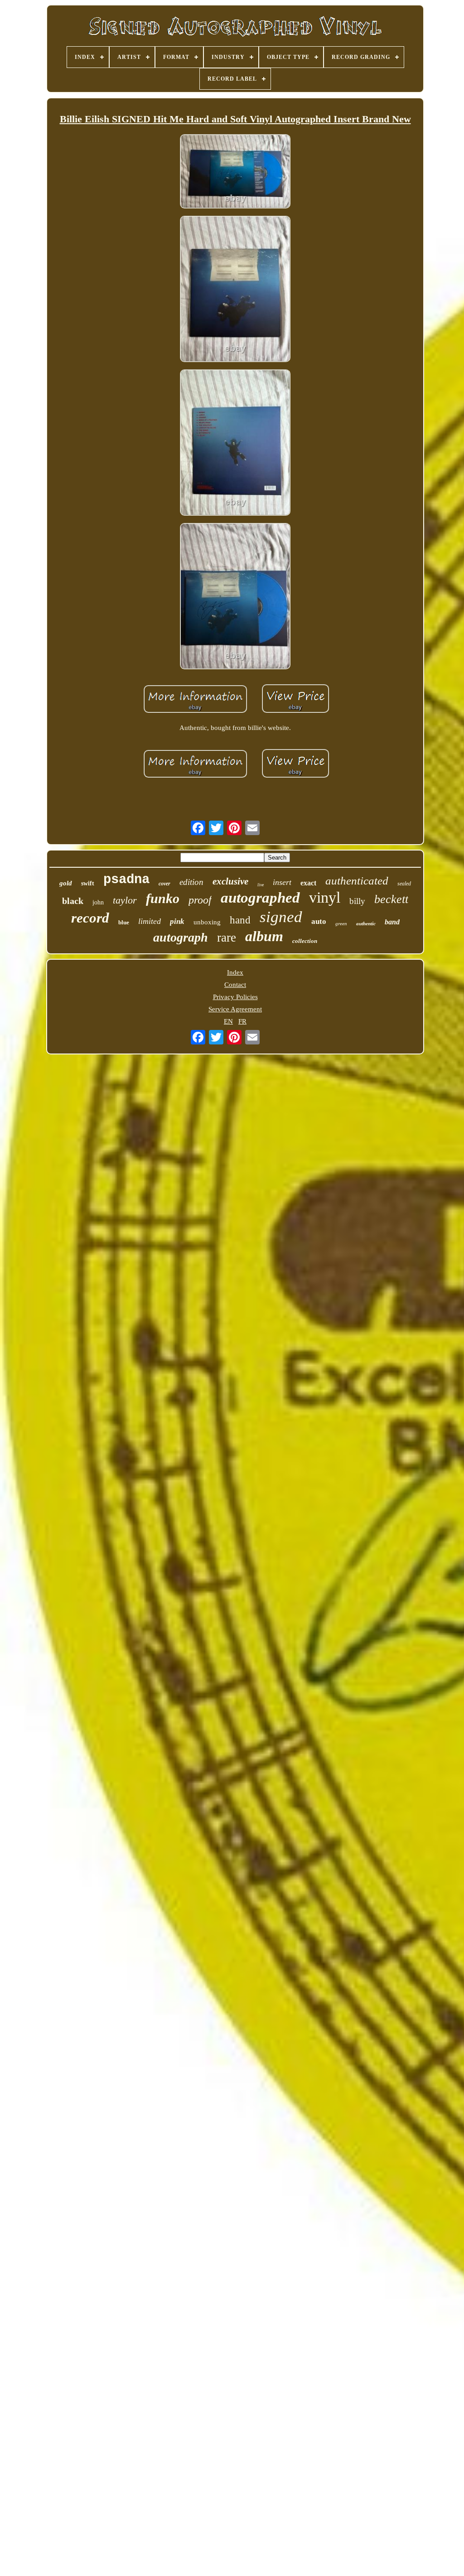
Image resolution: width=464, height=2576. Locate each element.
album (264, 936)
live (261, 885)
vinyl (325, 897)
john (98, 902)
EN (228, 1021)
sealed (404, 884)
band (392, 922)
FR (242, 1021)
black (73, 901)
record (90, 918)
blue (124, 922)
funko (163, 898)
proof (200, 900)
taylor (125, 900)
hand (240, 920)
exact (308, 883)
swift (88, 883)
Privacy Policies (235, 997)
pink (177, 921)
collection (305, 941)
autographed (260, 898)
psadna (126, 880)
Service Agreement (235, 1009)
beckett (391, 899)
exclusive (230, 881)
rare (227, 938)
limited (150, 921)
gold (66, 883)
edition (191, 882)
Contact (235, 985)
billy (357, 901)
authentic (366, 923)
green (341, 923)
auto (319, 921)
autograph (181, 937)
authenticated (357, 881)
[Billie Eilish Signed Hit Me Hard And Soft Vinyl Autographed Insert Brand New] (235, 172)
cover (164, 884)
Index (235, 972)
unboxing (207, 922)
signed (281, 917)
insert (282, 882)
